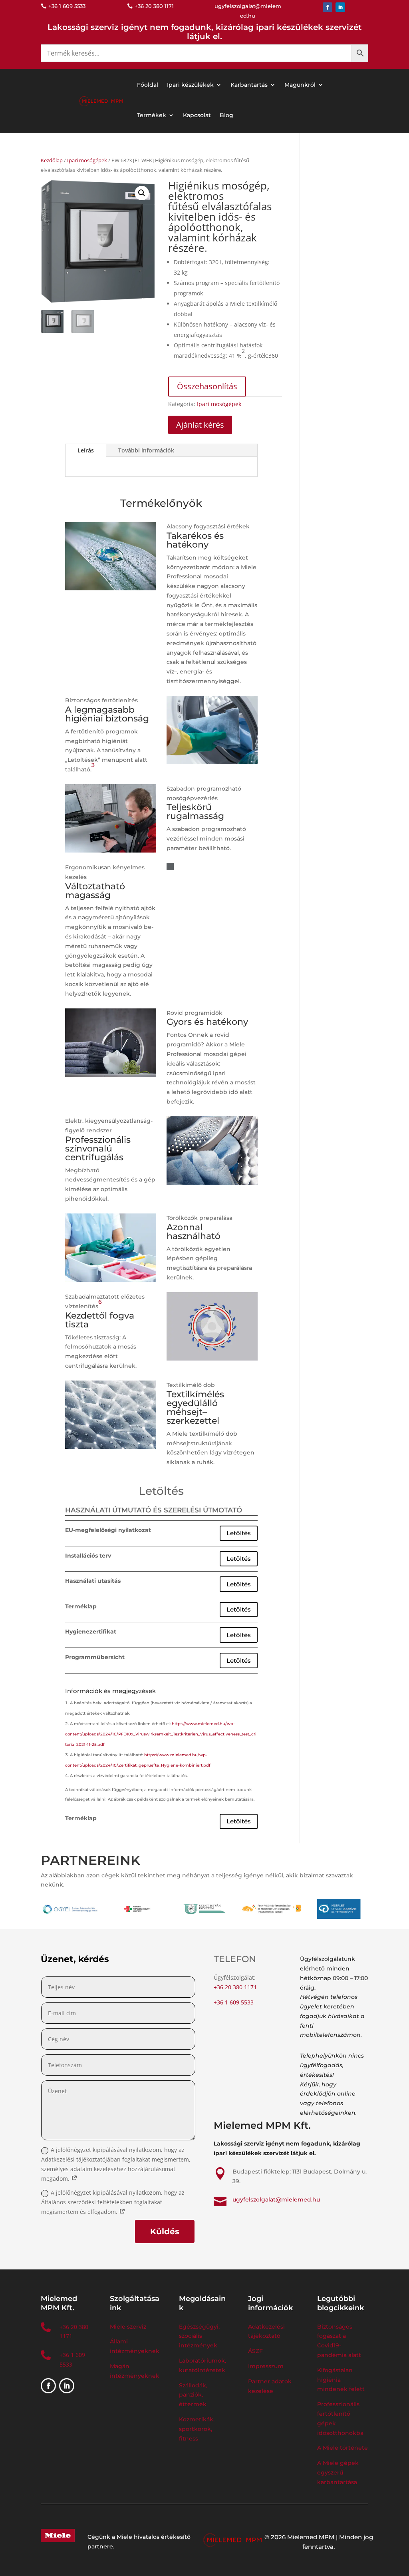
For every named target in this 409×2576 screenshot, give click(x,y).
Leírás (86, 450)
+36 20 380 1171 (235, 1987)
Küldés (165, 2231)
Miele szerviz (128, 2327)
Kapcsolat (197, 115)
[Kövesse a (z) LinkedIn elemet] (340, 7)
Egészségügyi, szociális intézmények (199, 2336)
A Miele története (342, 2448)
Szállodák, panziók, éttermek (193, 2395)
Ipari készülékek (190, 85)
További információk (146, 450)
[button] (142, 193)
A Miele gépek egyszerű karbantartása (338, 2472)
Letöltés (239, 1533)
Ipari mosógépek (87, 160)
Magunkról (300, 85)
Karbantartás (249, 85)
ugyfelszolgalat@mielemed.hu (276, 2199)
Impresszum (266, 2366)
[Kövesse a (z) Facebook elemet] (328, 7)
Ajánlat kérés (200, 425)
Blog (226, 115)
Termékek (152, 115)
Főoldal (148, 85)
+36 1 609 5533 (234, 2002)
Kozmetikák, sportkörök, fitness (197, 2429)
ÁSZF (256, 2351)
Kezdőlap (52, 160)
